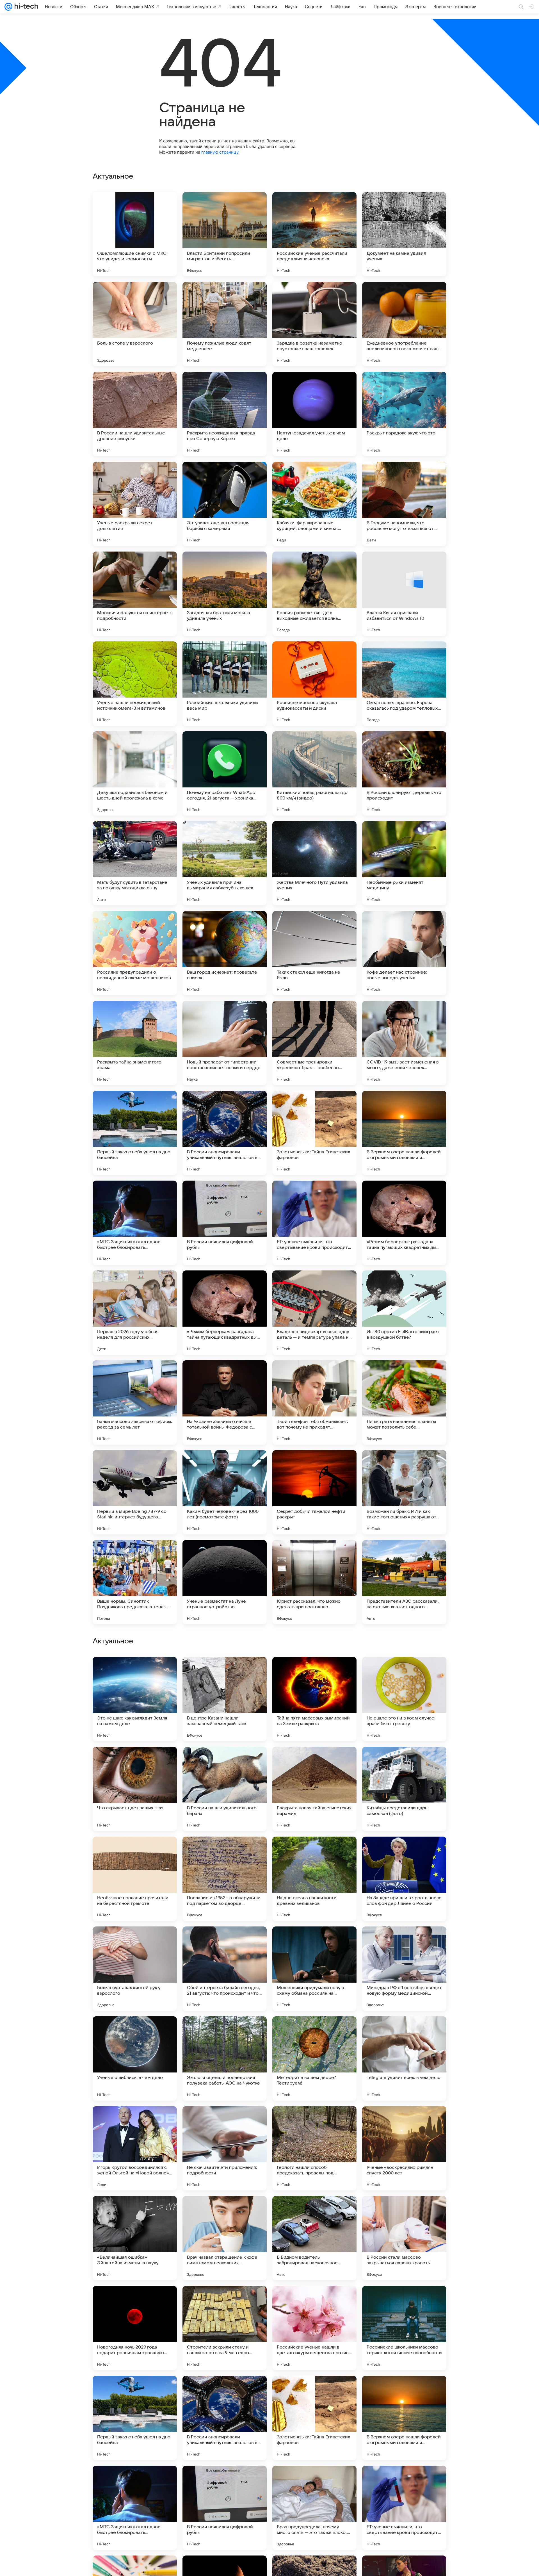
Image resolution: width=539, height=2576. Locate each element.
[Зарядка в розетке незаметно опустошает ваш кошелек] (314, 324)
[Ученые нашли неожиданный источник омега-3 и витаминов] (135, 684)
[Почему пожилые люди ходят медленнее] (225, 324)
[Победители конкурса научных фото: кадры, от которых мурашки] (225, 1672)
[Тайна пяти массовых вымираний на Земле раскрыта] (314, 2238)
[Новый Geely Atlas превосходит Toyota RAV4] (225, 1762)
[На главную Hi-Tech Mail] (25, 7)
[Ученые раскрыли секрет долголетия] (135, 504)
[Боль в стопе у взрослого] (135, 324)
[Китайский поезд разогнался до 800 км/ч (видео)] (314, 773)
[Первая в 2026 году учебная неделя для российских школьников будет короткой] (135, 1313)
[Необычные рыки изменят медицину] (404, 863)
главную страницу (220, 152)
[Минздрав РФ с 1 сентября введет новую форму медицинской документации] (404, 2508)
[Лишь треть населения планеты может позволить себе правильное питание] (404, 1402)
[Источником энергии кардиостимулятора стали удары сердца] (135, 2121)
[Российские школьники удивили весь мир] (225, 684)
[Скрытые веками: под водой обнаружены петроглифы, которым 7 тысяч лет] (314, 1762)
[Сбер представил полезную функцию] (135, 1672)
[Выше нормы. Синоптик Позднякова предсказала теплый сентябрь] (135, 1582)
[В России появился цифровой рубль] (225, 1223)
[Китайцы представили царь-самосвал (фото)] (404, 2328)
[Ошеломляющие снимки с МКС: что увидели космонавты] (135, 234)
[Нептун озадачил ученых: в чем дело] (314, 414)
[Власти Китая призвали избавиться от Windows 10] (404, 594)
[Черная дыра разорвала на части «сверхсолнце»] (404, 1672)
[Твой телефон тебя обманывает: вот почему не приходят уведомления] (314, 1402)
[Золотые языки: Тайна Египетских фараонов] (314, 1133)
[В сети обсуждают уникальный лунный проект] (314, 2031)
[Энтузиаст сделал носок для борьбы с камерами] (225, 504)
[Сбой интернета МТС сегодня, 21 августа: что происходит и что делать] (314, 2121)
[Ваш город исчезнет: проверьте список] (225, 953)
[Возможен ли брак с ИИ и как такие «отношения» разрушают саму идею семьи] (404, 1492)
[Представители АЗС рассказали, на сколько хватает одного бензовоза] (404, 1582)
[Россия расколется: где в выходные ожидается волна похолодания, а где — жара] (314, 594)
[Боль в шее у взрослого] (314, 1942)
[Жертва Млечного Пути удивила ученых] (314, 863)
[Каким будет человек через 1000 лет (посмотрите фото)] (225, 1492)
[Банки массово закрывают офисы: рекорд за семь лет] (135, 1402)
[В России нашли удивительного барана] (225, 2328)
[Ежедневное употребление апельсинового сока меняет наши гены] (404, 324)
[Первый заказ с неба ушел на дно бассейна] (135, 1133)
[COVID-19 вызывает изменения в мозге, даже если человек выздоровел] (404, 1043)
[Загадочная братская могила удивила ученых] (225, 594)
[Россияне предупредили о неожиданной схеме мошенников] (135, 953)
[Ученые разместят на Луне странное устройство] (225, 1582)
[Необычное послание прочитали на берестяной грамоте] (135, 2418)
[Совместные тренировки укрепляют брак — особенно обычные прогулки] (314, 1043)
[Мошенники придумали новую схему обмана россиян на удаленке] (314, 2508)
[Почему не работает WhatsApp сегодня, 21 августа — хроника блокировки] (225, 773)
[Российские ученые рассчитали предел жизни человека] (314, 234)
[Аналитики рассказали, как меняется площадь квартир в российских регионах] (135, 2031)
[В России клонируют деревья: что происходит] (404, 773)
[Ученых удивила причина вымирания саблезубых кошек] (225, 863)
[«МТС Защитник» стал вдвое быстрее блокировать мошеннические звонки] (135, 1223)
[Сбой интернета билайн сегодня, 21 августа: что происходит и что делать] (225, 2508)
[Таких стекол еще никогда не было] (314, 953)
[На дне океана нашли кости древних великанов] (314, 2418)
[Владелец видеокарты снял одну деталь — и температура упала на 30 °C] (314, 1313)
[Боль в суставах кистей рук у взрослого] (135, 2508)
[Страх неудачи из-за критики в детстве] (404, 2031)
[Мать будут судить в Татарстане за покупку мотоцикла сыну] (135, 863)
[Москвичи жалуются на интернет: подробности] (135, 594)
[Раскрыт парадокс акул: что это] (404, 414)
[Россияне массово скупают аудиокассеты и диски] (314, 684)
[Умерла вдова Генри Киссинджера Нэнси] (225, 2121)
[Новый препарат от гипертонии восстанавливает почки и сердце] (225, 1043)
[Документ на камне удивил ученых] (404, 234)
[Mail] (8, 7)
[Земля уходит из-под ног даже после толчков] (404, 2121)
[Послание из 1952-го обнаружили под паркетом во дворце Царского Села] (225, 2418)
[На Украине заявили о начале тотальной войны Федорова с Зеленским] (225, 1402)
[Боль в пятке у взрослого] (314, 1852)
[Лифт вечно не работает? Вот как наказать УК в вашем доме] (135, 1762)
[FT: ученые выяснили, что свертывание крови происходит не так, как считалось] (314, 1223)
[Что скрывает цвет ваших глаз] (135, 2328)
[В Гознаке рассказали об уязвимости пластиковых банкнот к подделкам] (404, 1762)
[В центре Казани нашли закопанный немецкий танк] (225, 2238)
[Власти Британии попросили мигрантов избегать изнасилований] (225, 234)
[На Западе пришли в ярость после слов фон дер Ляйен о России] (404, 2418)
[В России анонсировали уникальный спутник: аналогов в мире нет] (225, 1133)
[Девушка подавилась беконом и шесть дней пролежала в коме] (135, 773)
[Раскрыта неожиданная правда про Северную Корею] (225, 414)
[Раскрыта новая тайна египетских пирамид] (314, 2328)
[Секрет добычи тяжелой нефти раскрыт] (314, 1492)
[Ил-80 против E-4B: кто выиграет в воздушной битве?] (404, 1313)
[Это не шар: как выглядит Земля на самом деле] (135, 2238)
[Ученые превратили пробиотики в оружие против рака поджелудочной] (225, 1942)
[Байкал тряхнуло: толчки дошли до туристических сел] (135, 1942)
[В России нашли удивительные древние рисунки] (135, 414)
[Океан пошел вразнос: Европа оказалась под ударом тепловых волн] (404, 684)
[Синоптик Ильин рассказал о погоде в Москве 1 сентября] (404, 1942)
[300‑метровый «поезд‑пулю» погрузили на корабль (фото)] (225, 1852)
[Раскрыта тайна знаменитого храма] (135, 1043)
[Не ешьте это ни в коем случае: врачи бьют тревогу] (404, 2238)
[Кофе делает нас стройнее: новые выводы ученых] (404, 953)
